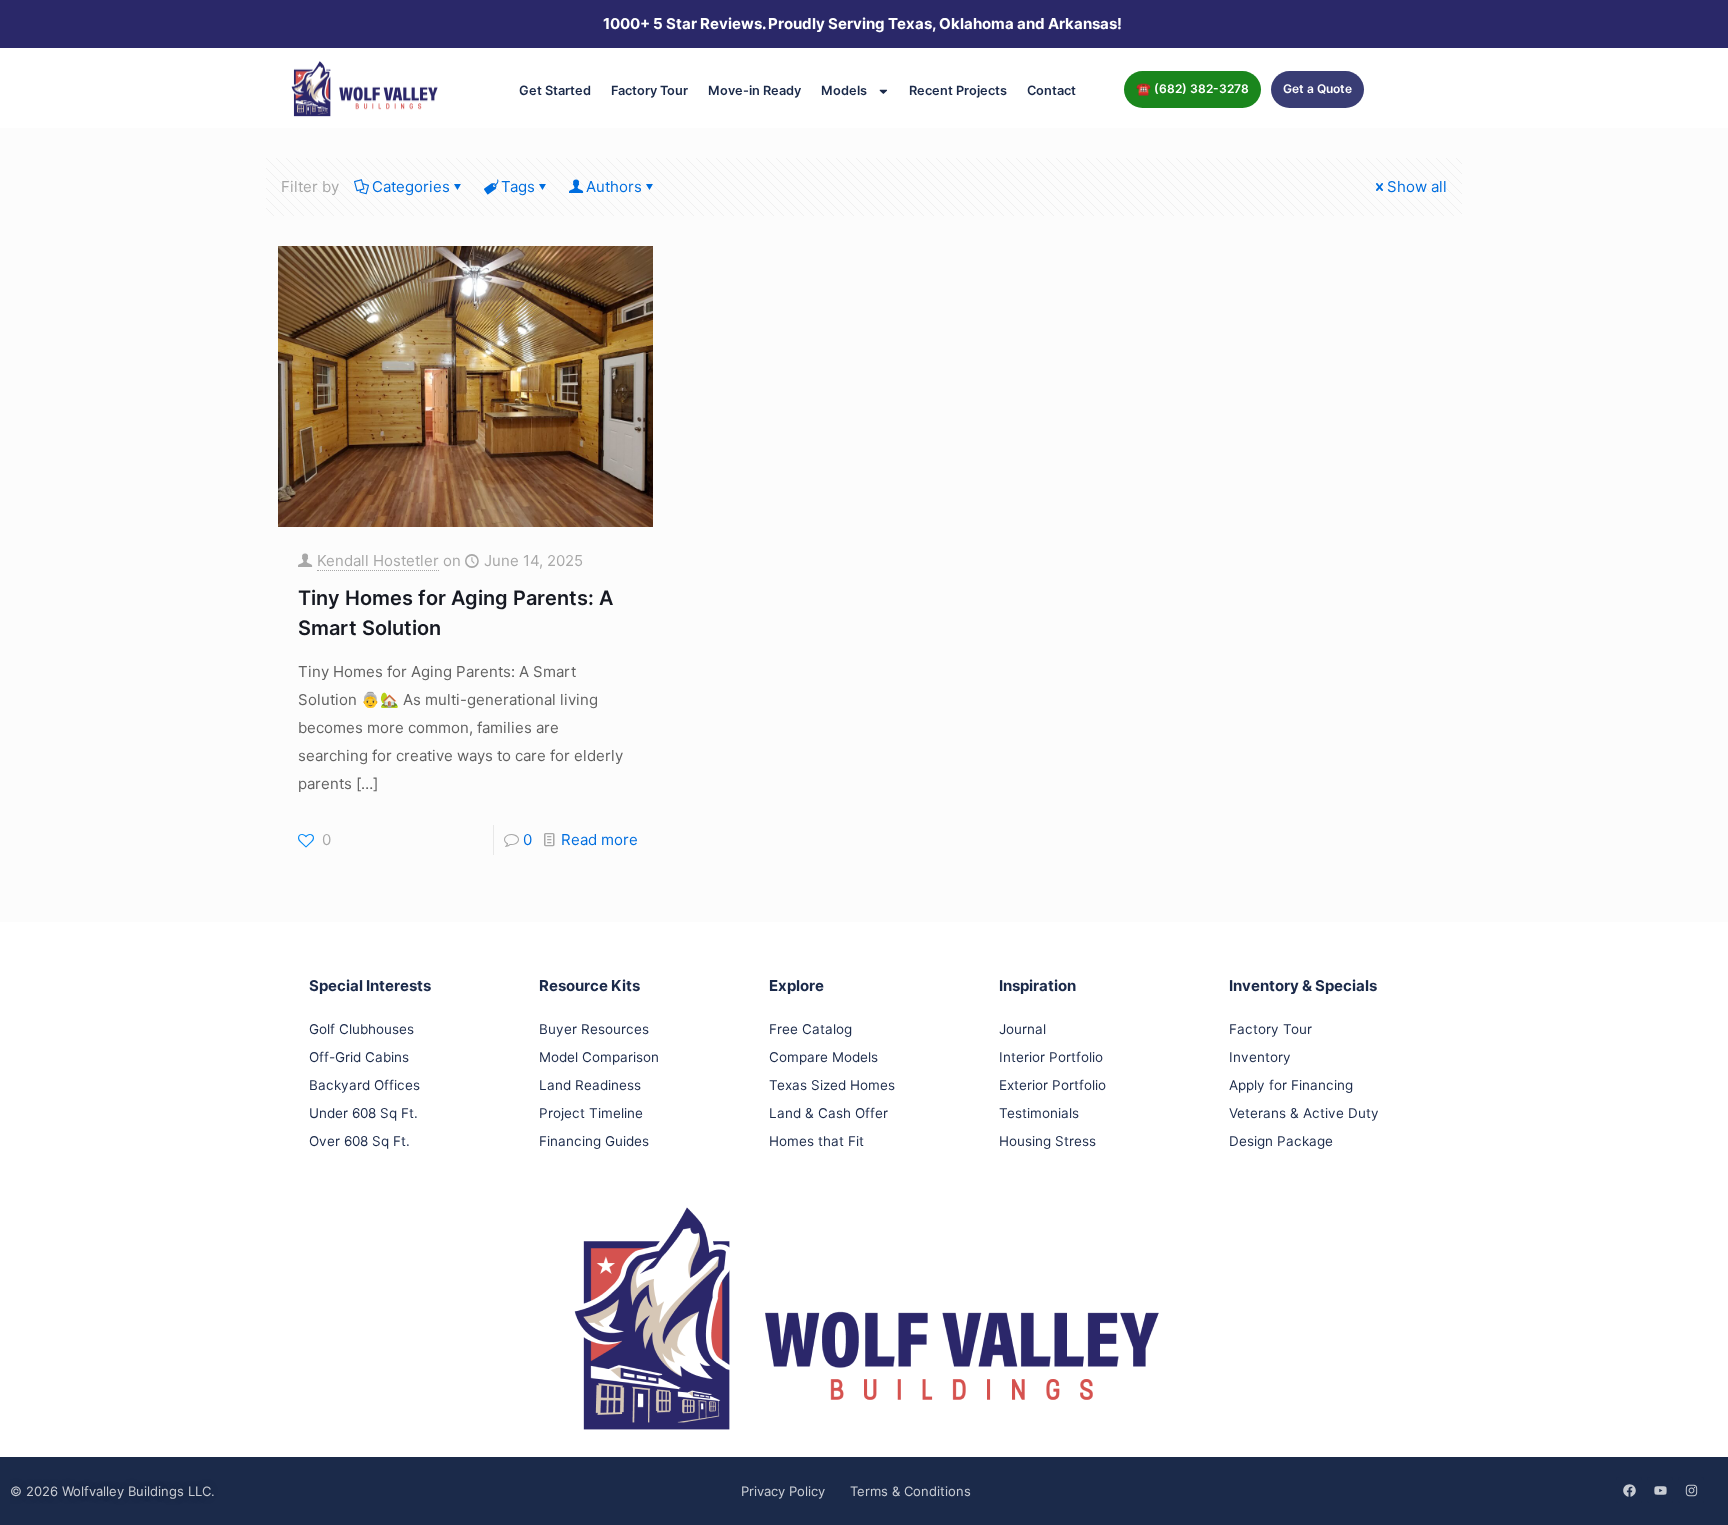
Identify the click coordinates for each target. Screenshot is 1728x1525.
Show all (1417, 186)
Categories (411, 186)
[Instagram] (1691, 1490)
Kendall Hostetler (378, 560)
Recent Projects (958, 90)
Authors (614, 186)
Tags (518, 186)
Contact (1051, 90)
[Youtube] (1660, 1490)
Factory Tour (649, 90)
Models (844, 90)
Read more (599, 839)
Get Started (555, 90)
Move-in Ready (754, 90)
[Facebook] (1629, 1490)
